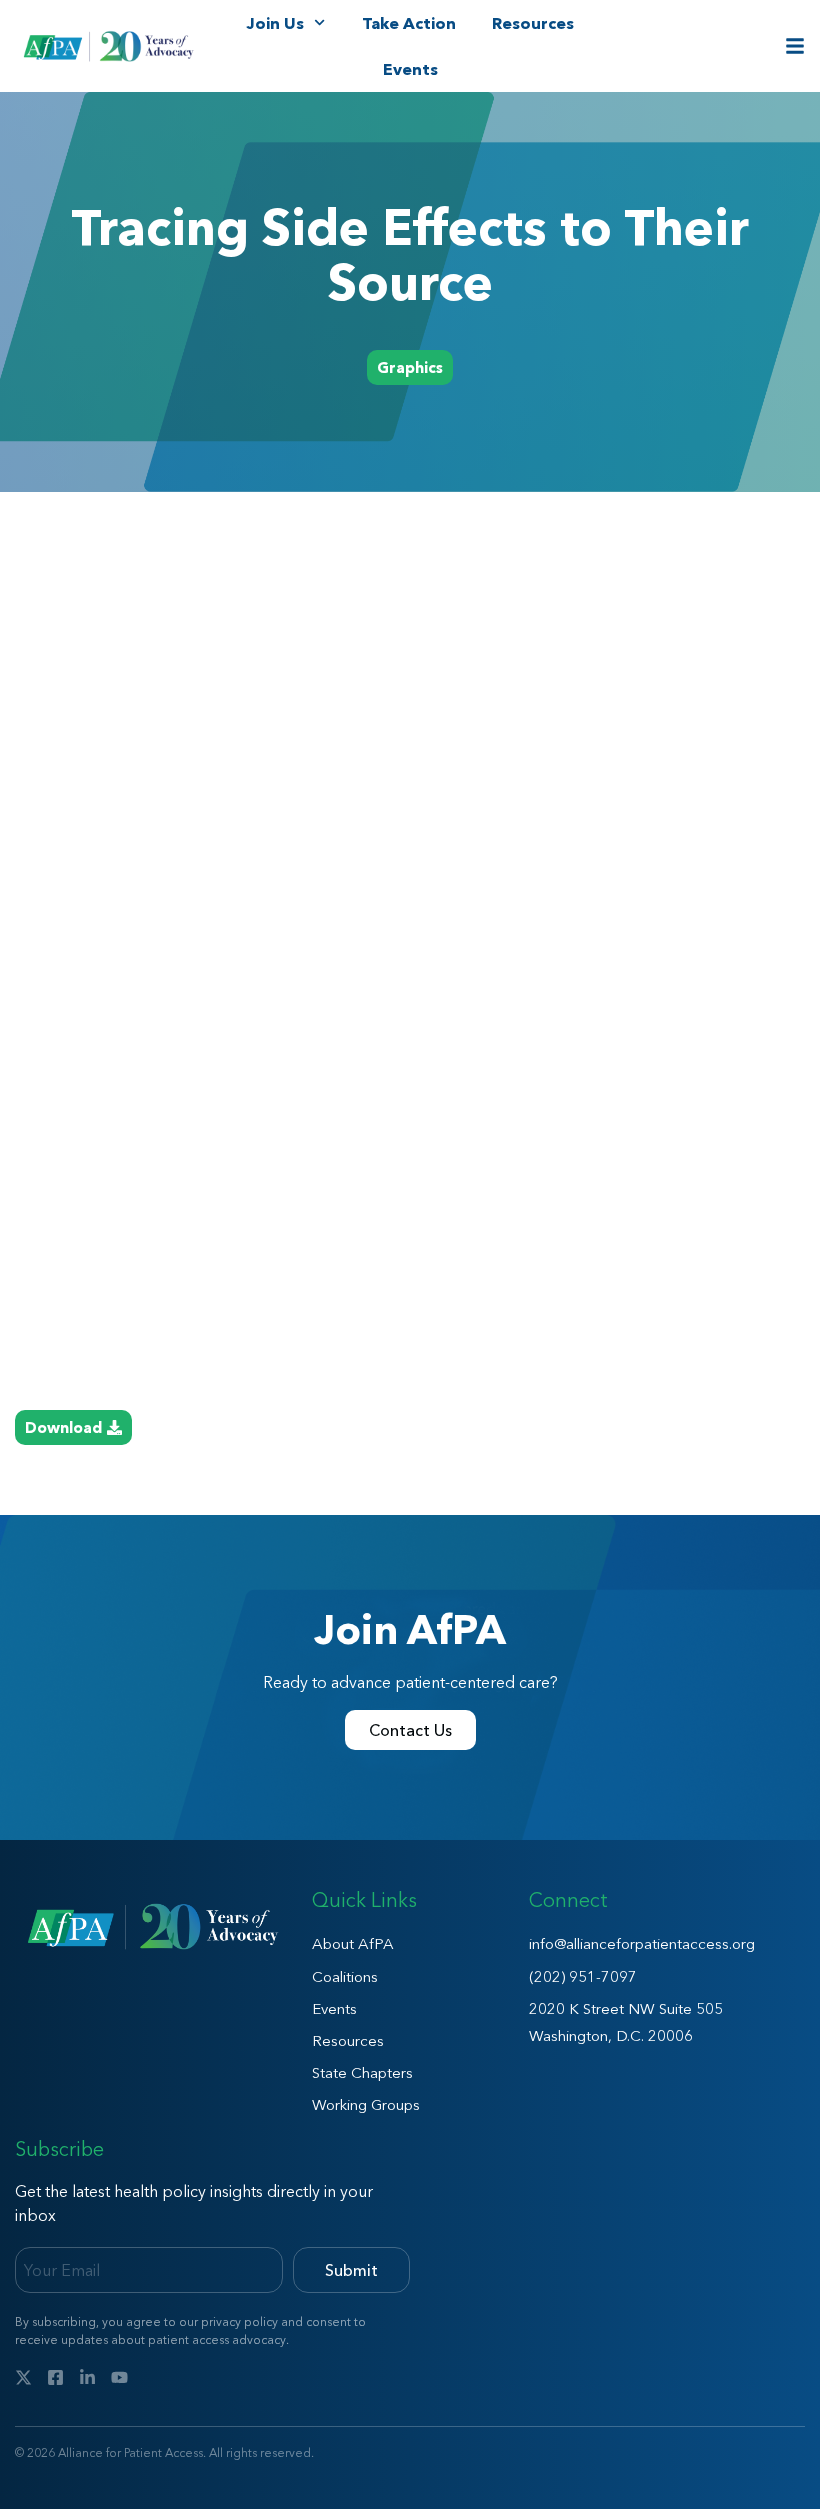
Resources (533, 23)
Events (410, 69)
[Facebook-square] (55, 2377)
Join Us (275, 23)
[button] (410, 367)
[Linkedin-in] (87, 2377)
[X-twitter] (23, 2377)
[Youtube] (119, 2377)
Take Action (409, 23)
